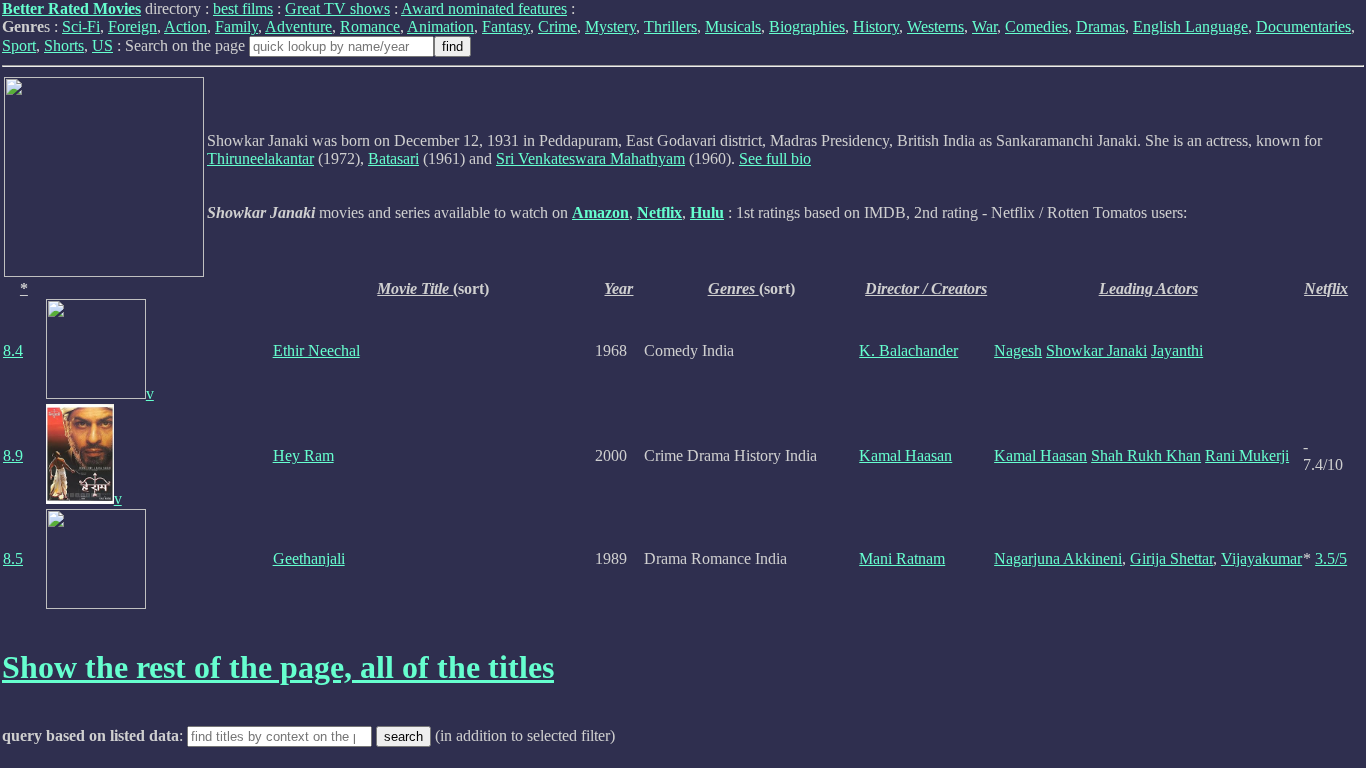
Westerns (935, 26)
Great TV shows (337, 8)
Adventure (298, 26)
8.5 (13, 558)
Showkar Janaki (1096, 350)
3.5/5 (1331, 558)
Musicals (733, 26)
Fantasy (506, 26)
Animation (440, 26)
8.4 (13, 350)
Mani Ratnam (902, 558)
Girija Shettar (1171, 558)
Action (185, 26)
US (102, 45)
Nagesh (1018, 350)
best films (243, 8)
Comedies (1036, 26)
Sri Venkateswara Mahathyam (590, 158)
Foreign (132, 26)
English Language (1190, 26)
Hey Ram (303, 455)
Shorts (64, 45)
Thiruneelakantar (260, 158)
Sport (19, 45)
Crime (557, 26)
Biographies (807, 26)
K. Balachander (908, 350)
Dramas (1100, 26)
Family (236, 26)
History (876, 26)
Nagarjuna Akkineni (1058, 558)
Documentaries (1303, 26)
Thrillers (670, 26)
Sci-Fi (81, 26)
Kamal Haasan (905, 455)
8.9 (13, 455)
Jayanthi (1177, 350)
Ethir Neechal (316, 350)
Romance (370, 26)
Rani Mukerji (1247, 455)
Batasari (393, 158)
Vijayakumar (1261, 558)
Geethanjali (309, 558)
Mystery (610, 26)
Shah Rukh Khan (1146, 455)
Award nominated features (484, 8)
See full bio (775, 158)
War (984, 26)
